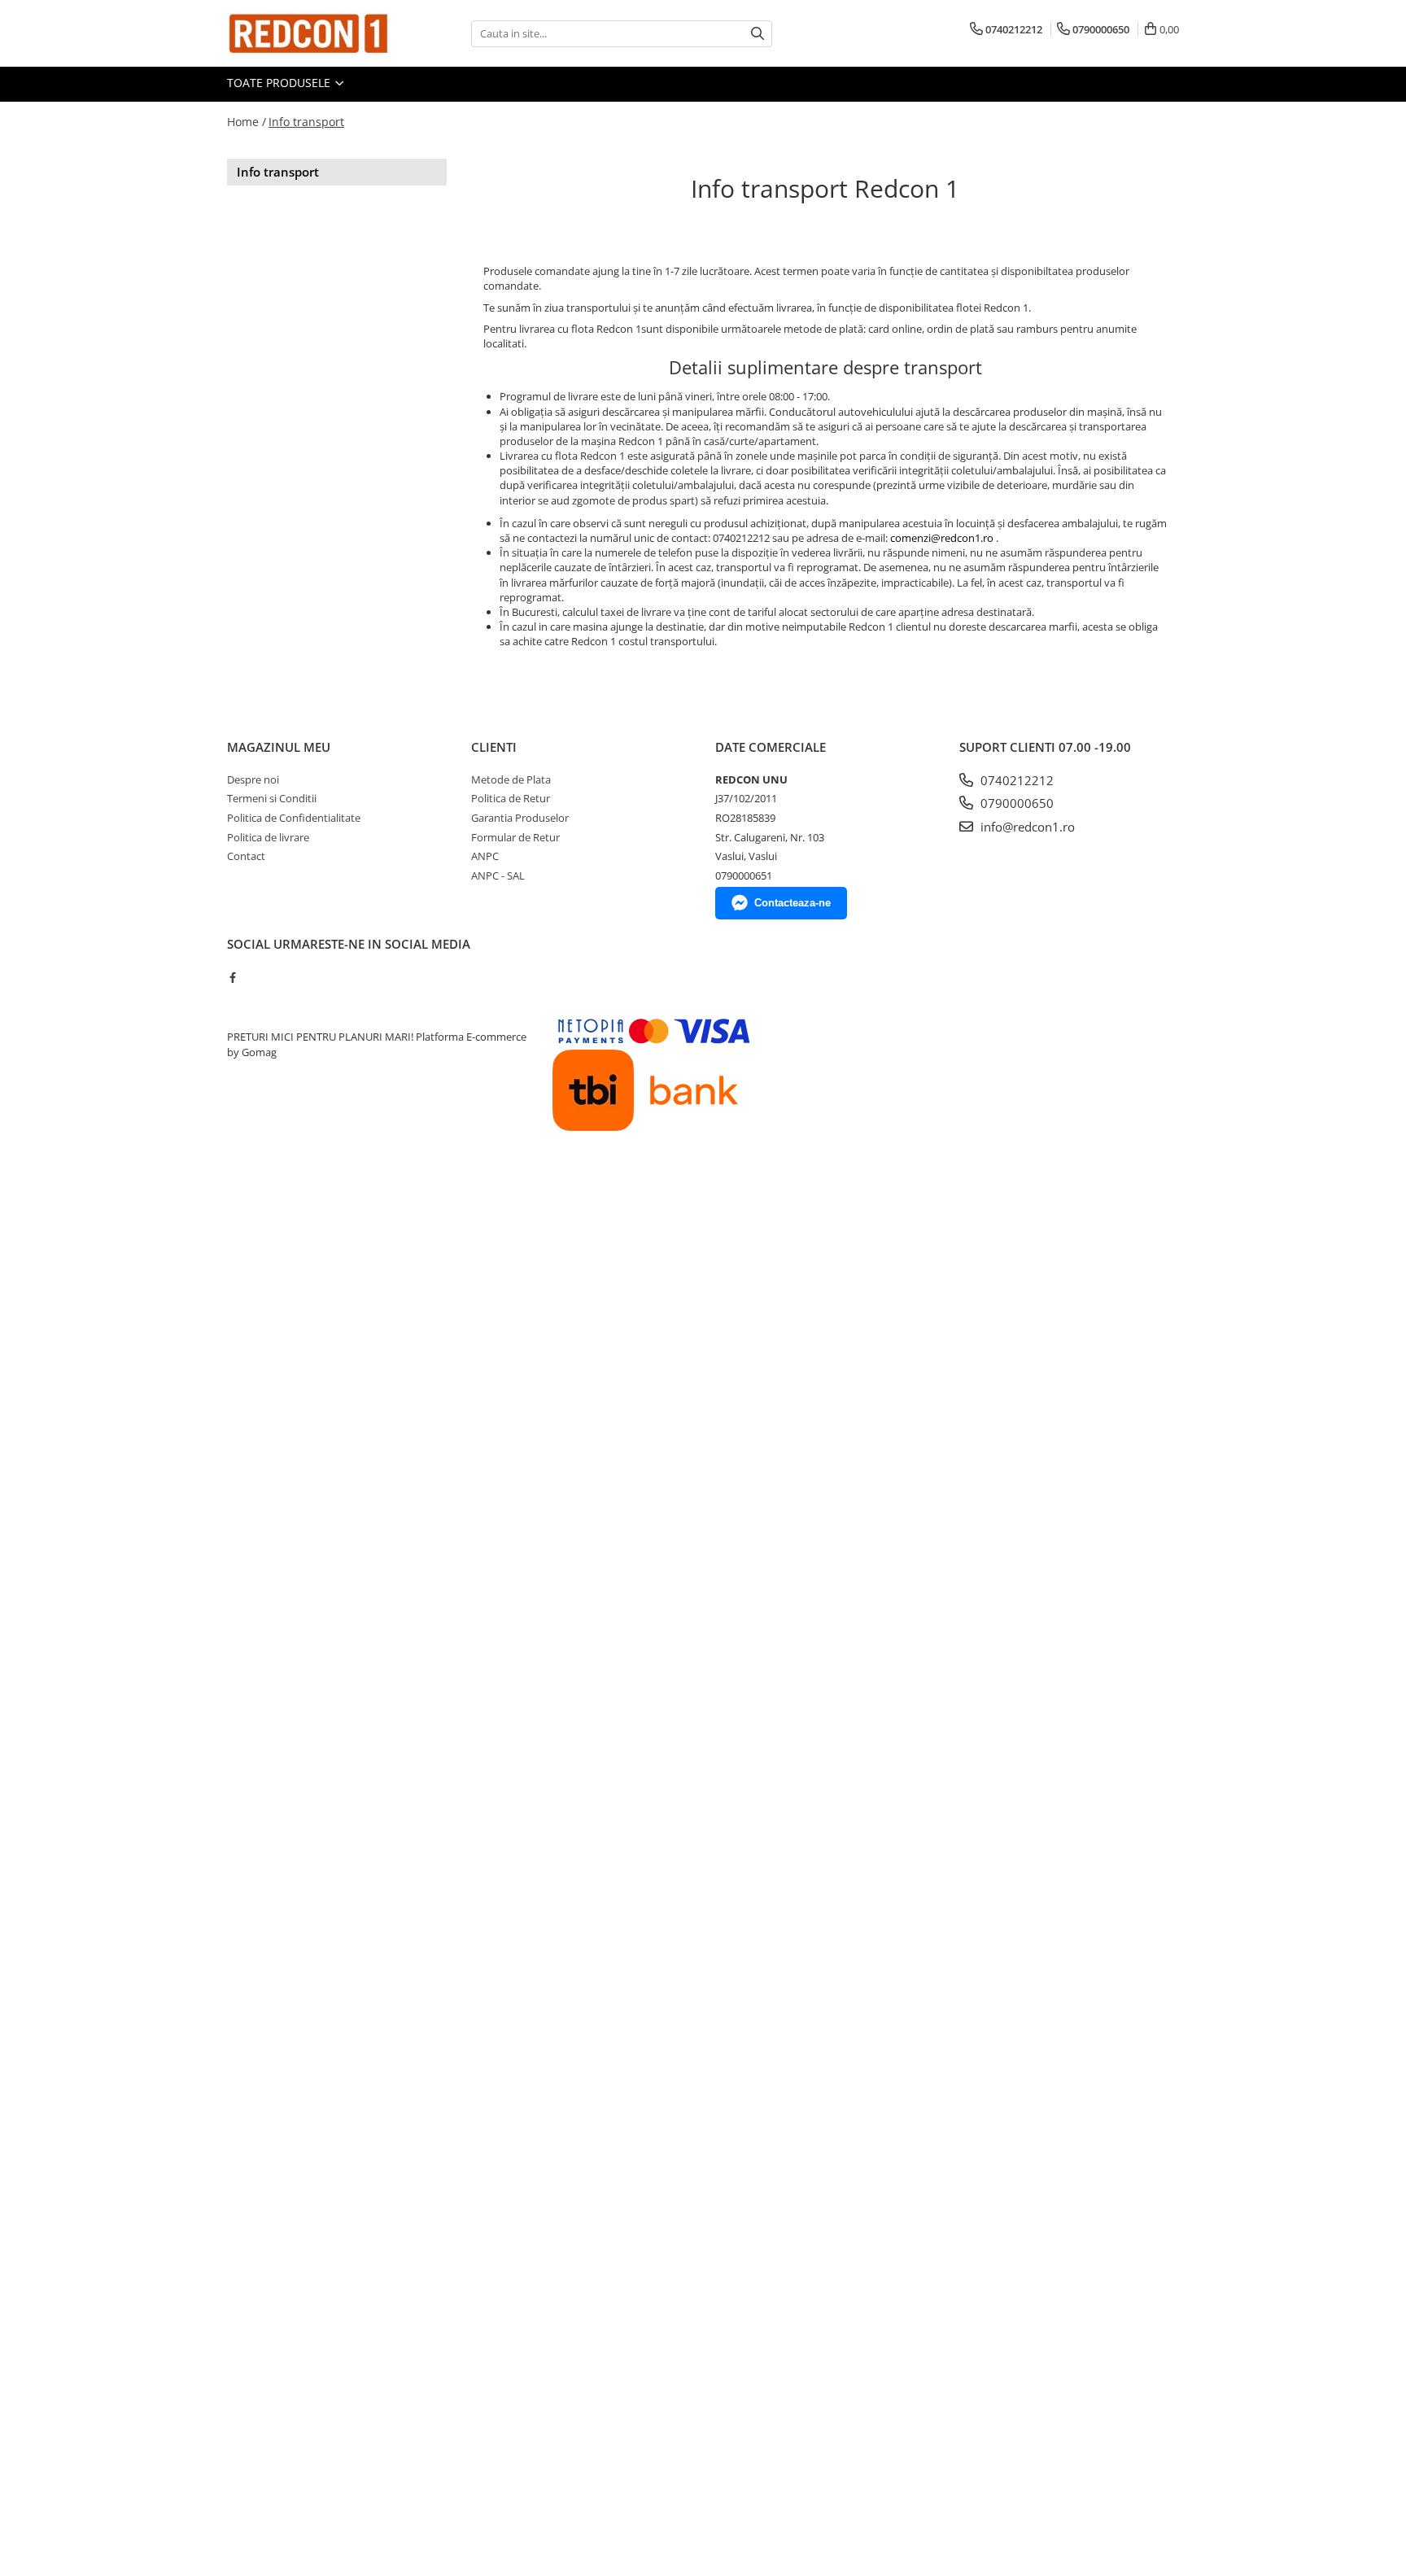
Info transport (306, 122)
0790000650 (1015, 803)
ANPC (485, 856)
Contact (246, 856)
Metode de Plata (511, 779)
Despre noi (253, 779)
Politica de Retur (511, 798)
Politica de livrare (268, 837)
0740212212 (1015, 780)
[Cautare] (758, 34)
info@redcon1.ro (1026, 827)
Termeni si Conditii (272, 798)
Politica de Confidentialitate (294, 818)
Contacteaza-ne (793, 903)
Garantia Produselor (520, 818)
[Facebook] (232, 977)
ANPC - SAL (498, 875)
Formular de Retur (515, 837)
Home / (247, 122)
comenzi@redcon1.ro (942, 538)
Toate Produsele (280, 83)
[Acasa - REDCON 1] (308, 33)
